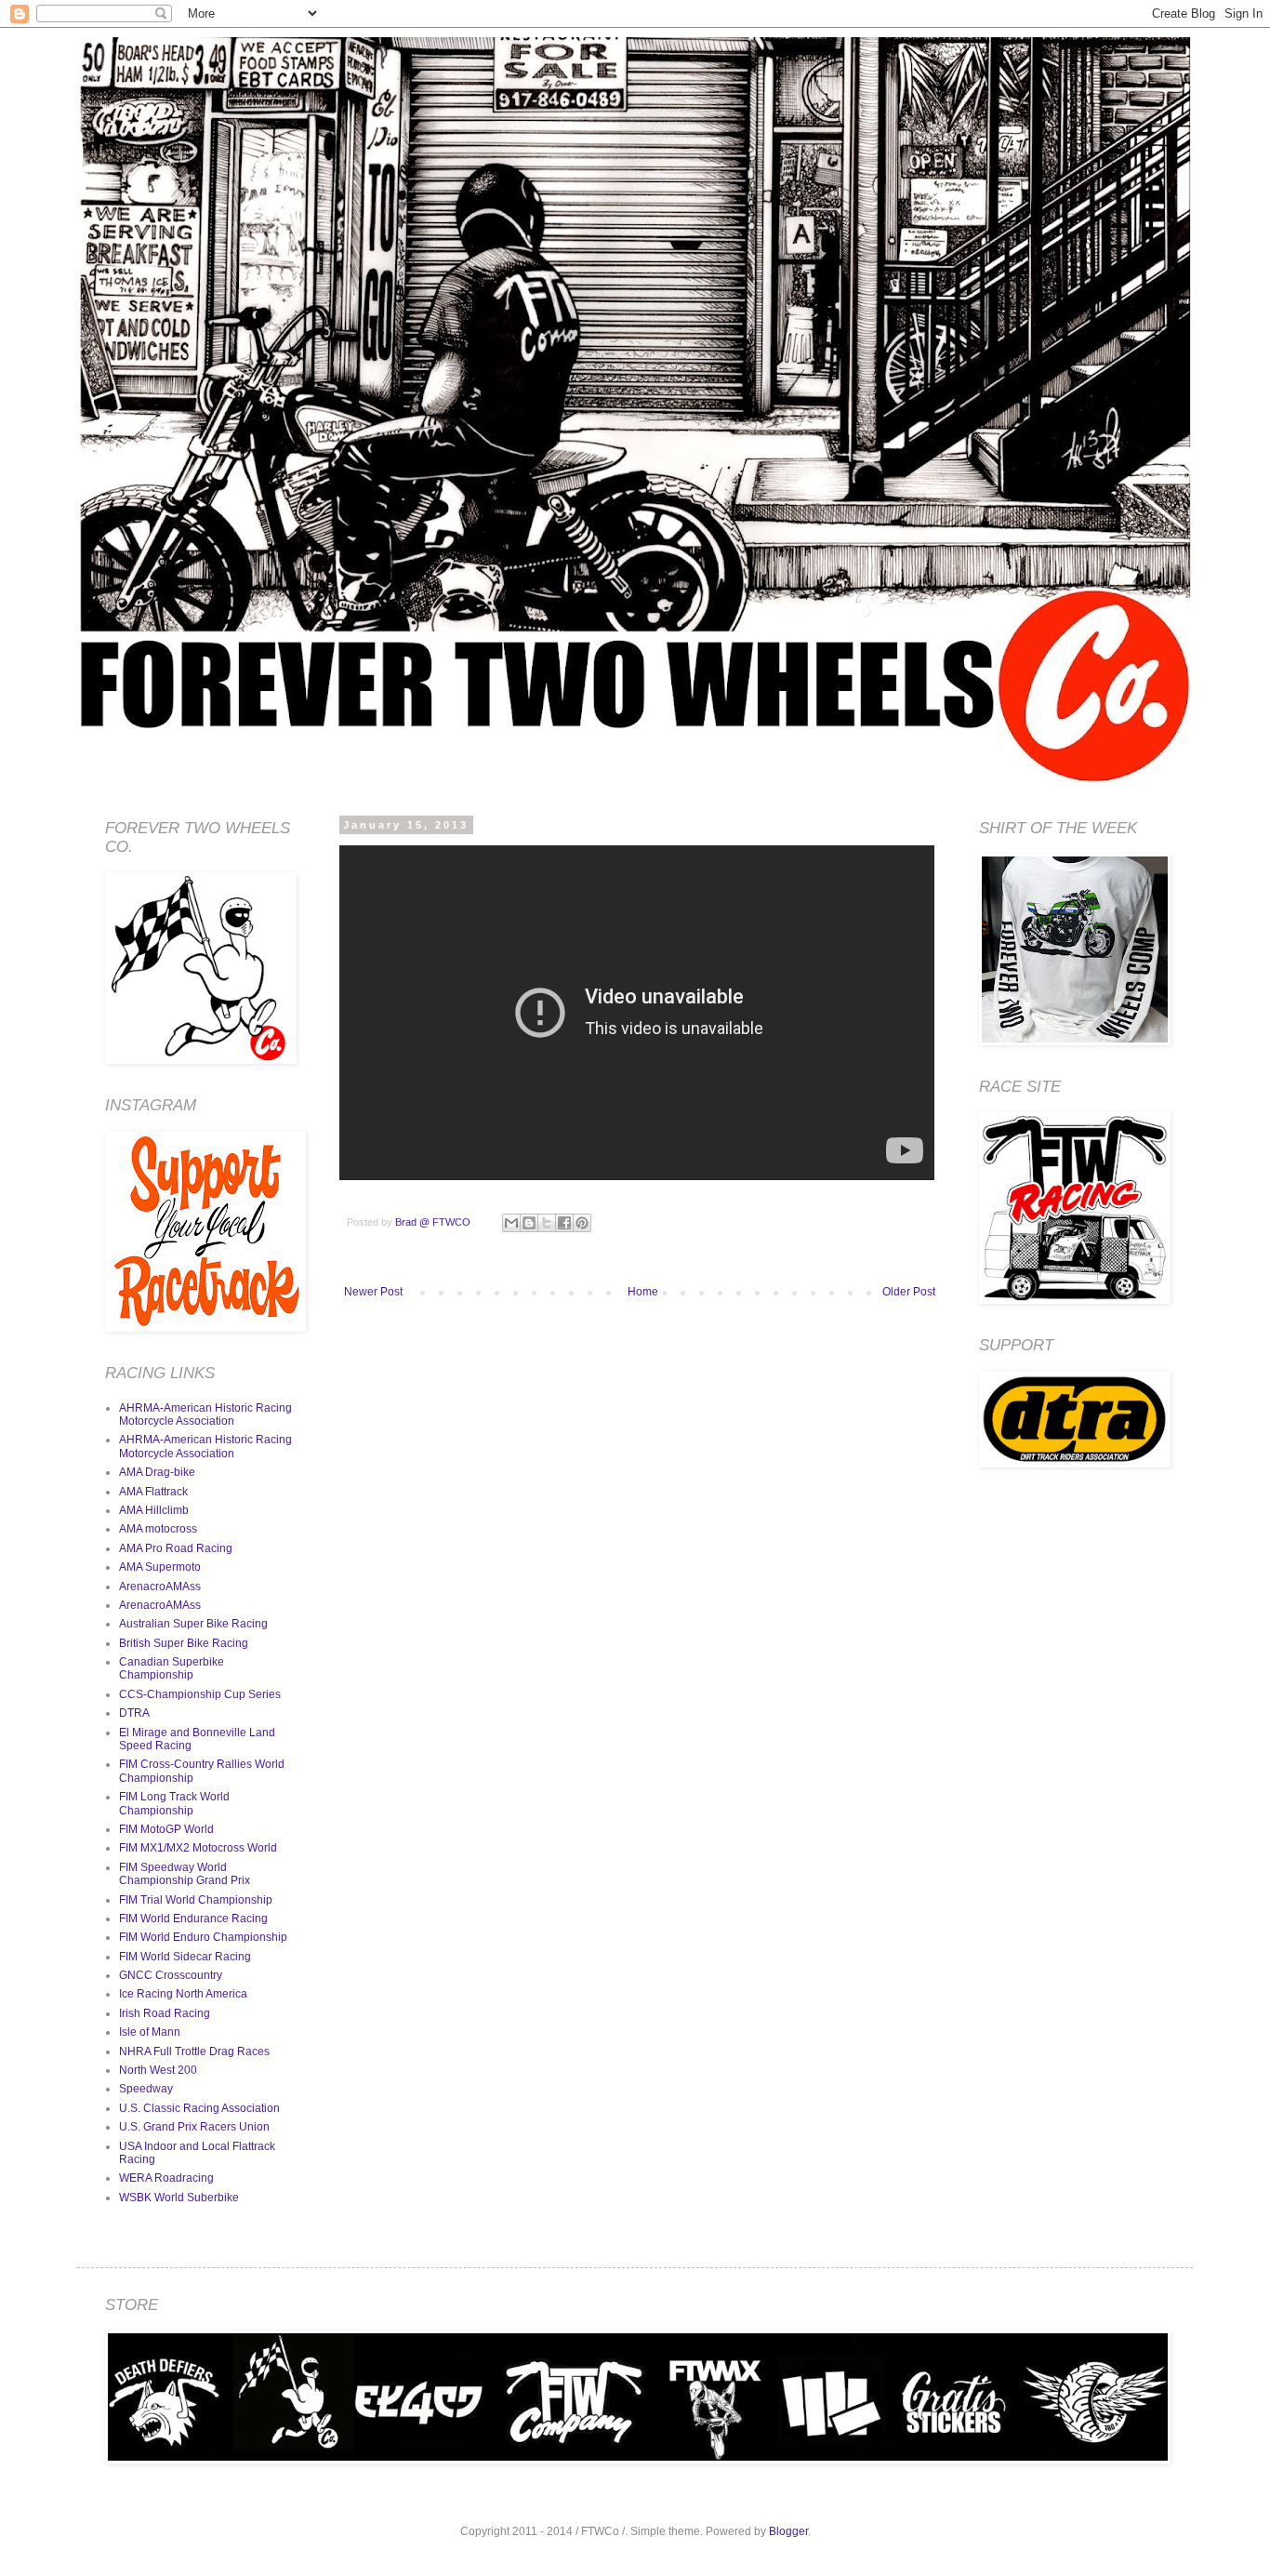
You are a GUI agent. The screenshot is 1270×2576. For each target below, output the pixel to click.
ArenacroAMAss (160, 1587)
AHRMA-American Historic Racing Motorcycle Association (205, 1414)
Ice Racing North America (183, 1994)
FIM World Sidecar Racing (185, 1957)
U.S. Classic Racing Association (199, 2108)
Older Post (909, 1292)
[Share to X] (547, 1223)
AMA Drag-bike (157, 1472)
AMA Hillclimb (154, 1510)
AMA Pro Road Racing (176, 1548)
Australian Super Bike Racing (193, 1624)
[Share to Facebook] (564, 1223)
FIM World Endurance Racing (193, 1919)
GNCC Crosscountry (171, 1975)
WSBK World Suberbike (179, 2198)
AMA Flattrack (153, 1492)
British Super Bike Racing (184, 1643)
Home (643, 1292)
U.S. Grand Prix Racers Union (194, 2127)
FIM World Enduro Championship (203, 1937)
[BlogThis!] (529, 1223)
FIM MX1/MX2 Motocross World (198, 1848)
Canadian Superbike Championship (172, 1668)
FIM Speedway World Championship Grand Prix (185, 1874)
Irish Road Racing (165, 2013)
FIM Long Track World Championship (174, 1803)
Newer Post (373, 1292)
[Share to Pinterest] (582, 1223)
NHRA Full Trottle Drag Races (194, 2052)
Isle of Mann (150, 2032)
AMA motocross (158, 1529)
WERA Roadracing (166, 2178)
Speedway (146, 2089)
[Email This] (511, 1223)
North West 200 (158, 2070)
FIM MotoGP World (166, 1829)
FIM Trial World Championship (196, 1900)
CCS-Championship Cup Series (200, 1694)
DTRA (134, 1713)
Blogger (788, 2531)
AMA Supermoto (160, 1567)
